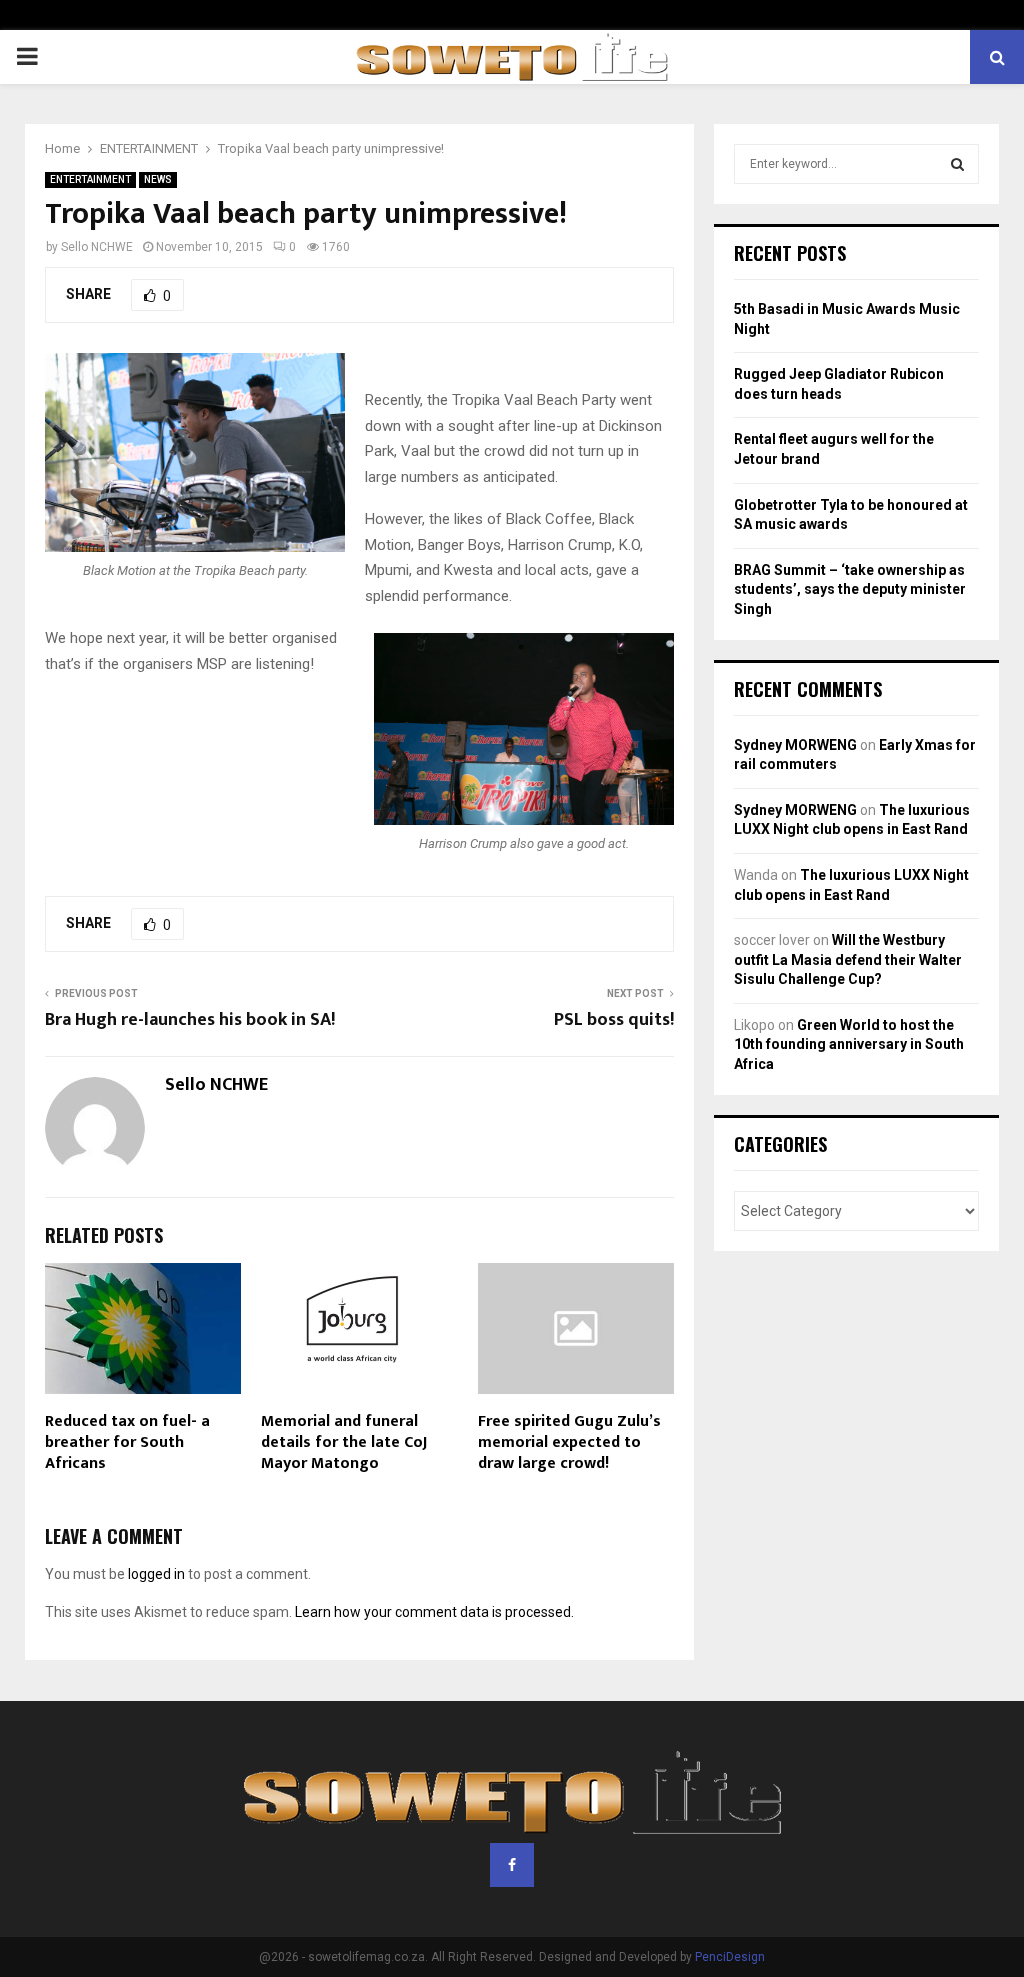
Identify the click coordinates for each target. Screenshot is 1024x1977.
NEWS (158, 179)
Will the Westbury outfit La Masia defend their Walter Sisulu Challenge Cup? (848, 959)
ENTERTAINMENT (90, 179)
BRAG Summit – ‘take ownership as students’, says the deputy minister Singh (850, 589)
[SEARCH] (957, 164)
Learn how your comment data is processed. (434, 1612)
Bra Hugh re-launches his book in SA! (190, 1020)
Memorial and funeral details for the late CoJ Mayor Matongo (344, 1442)
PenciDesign (730, 1957)
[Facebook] (512, 1865)
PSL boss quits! (614, 1020)
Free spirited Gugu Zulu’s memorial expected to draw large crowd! (569, 1442)
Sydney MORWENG (795, 745)
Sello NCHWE (97, 247)
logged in (156, 1574)
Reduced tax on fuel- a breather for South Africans (127, 1442)
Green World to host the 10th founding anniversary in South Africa (849, 1044)
